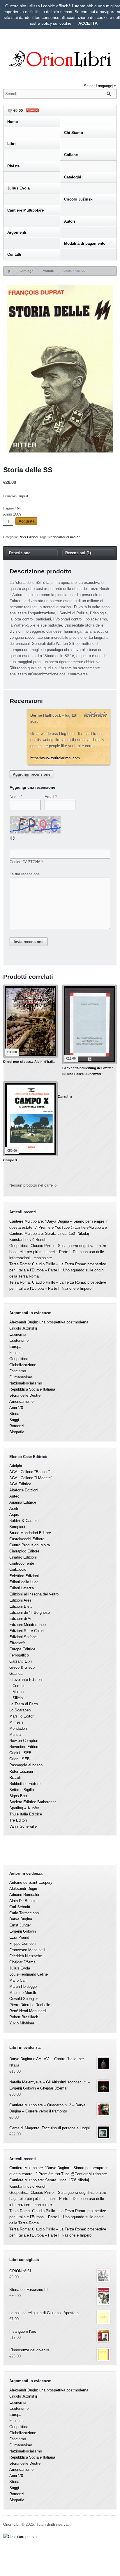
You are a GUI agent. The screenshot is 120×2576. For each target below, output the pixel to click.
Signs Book (19, 1796)
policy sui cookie (56, 23)
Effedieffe (17, 1643)
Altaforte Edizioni (24, 1490)
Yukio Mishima (22, 2023)
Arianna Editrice (23, 1502)
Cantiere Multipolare (25, 210)
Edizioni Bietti (21, 1606)
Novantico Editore (24, 1747)
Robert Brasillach (24, 2017)
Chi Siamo (74, 133)
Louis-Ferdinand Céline (29, 1974)
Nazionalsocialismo (62, 537)
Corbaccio (18, 1569)
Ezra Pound (19, 1937)
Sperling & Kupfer (24, 1808)
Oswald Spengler (24, 1999)
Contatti (14, 254)
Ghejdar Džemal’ (23, 1962)
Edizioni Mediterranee (28, 1625)
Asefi (14, 1508)
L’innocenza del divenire (29, 2350)
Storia (14, 1414)
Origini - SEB (20, 1753)
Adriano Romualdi (24, 1895)
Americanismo (21, 1401)
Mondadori (18, 1728)
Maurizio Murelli (23, 1993)
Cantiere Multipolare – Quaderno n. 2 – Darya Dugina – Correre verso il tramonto (47, 2108)
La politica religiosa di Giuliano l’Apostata (44, 2313)
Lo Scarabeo (20, 1710)
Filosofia (16, 1353)
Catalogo (27, 271)
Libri (12, 144)
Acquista (27, 521)
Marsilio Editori (22, 1716)
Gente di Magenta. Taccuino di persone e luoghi (50, 2128)
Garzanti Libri (21, 1661)
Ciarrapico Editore (24, 1551)
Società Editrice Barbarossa (33, 1802)
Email (49, 797)
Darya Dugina (21, 1919)
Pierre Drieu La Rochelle (30, 2005)
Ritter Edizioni (28, 537)
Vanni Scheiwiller (24, 1826)
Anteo (14, 1496)
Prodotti (48, 271)
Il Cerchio (17, 1686)
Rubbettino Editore (25, 1784)
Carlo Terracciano (24, 1913)
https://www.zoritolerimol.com (55, 758)
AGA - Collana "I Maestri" (31, 1478)
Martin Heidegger (24, 1986)
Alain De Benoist (23, 1901)
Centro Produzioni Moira (30, 1545)
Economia (18, 1334)
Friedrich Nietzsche (26, 1956)
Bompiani (17, 1527)
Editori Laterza (22, 1588)
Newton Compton (24, 1741)
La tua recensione (25, 874)
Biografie (17, 1432)
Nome (15, 797)
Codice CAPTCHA (25, 862)
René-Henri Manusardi (28, 2011)
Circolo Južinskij (79, 199)
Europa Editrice (22, 1649)
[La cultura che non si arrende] (60, 60)
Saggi (14, 1420)
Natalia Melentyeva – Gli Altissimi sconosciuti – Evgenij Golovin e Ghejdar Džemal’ (50, 2085)
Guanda (16, 1673)
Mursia (15, 1735)
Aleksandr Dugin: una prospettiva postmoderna (49, 1322)
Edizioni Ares (20, 1600)
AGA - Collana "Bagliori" (30, 1472)
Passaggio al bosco (26, 1765)
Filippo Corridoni (23, 1943)
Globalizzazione (23, 1365)
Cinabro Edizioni (23, 1557)
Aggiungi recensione (32, 774)
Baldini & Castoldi (24, 1521)
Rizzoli (15, 1778)
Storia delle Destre (25, 1395)
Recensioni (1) (78, 553)
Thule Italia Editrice (26, 1814)
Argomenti (17, 232)
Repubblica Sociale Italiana (32, 1389)
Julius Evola (18, 188)
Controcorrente (22, 1563)
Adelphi (16, 1466)
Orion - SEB (20, 1759)
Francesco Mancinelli (27, 1950)
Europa (15, 1347)
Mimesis (16, 1722)
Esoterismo (19, 1340)
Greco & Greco (22, 1667)
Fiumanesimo (21, 1377)
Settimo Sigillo (22, 1790)
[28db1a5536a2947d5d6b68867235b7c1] (60, 370)
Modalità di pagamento (85, 243)
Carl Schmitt (20, 1907)
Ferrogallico (19, 1655)
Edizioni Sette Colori (27, 1631)
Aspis (14, 1515)
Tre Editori (18, 1820)
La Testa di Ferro (24, 1704)
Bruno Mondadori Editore (30, 1533)
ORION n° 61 (20, 2271)
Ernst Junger (20, 1925)
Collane (71, 155)
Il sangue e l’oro (23, 2331)
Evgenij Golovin (23, 1931)
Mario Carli (18, 1980)
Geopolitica (19, 1359)
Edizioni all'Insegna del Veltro (34, 1594)
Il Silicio (16, 1698)
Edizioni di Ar (20, 1619)
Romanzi (17, 1426)
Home (13, 122)
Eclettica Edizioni (24, 1576)
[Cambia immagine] (13, 840)
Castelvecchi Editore (27, 1539)
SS (79, 537)
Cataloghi (73, 177)
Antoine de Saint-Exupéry (31, 1882)
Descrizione (20, 553)
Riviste (13, 166)
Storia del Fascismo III (29, 2290)
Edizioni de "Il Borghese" (30, 1612)
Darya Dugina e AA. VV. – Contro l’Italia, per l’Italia (47, 2062)
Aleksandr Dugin (23, 1889)
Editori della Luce (24, 1582)
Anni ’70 (16, 1408)
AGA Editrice (20, 1484)
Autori (70, 221)
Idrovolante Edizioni (26, 1680)
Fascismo (18, 1371)
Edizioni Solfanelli (24, 1637)
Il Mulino (16, 1692)
